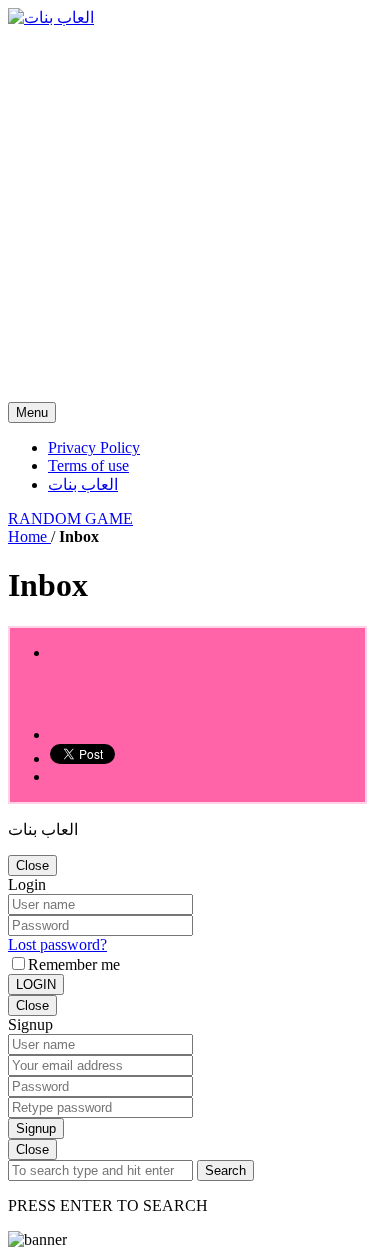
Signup (36, 1128)
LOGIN (36, 984)
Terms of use (88, 465)
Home (29, 536)
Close (32, 865)
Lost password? (57, 944)
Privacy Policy (94, 447)
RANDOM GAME (70, 518)
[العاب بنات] (51, 17)
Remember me (74, 964)
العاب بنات (83, 484)
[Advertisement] (187, 214)
